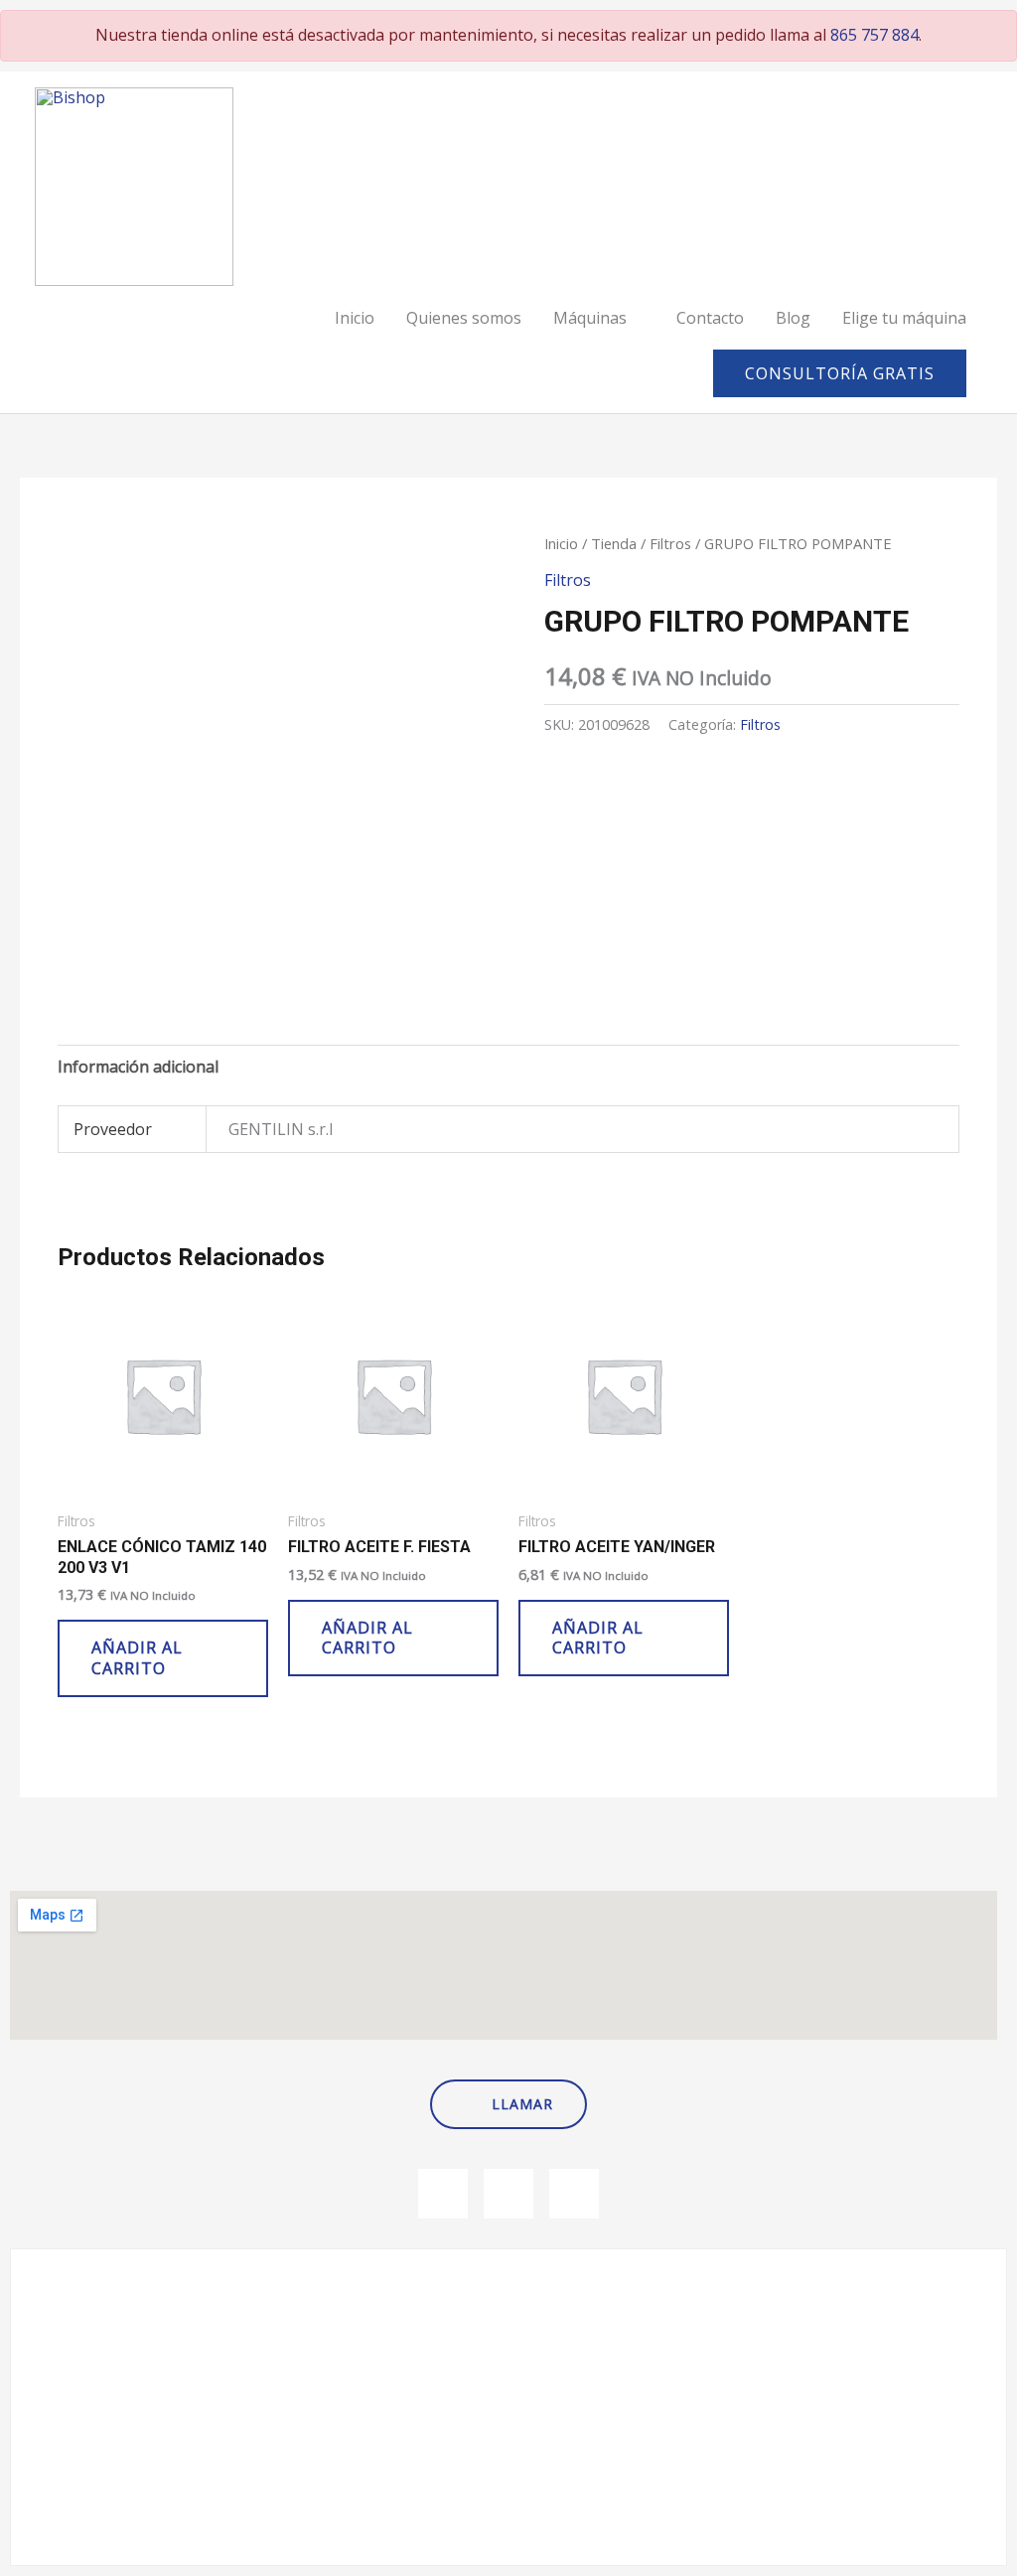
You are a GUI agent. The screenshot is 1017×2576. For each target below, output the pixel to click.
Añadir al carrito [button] (137, 1658)
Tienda (614, 543)
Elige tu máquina (904, 318)
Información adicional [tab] (138, 1067)
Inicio (355, 318)
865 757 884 (874, 35)
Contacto (710, 318)
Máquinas (590, 318)
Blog (793, 318)
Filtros (670, 543)
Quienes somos (464, 318)
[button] (840, 373)
